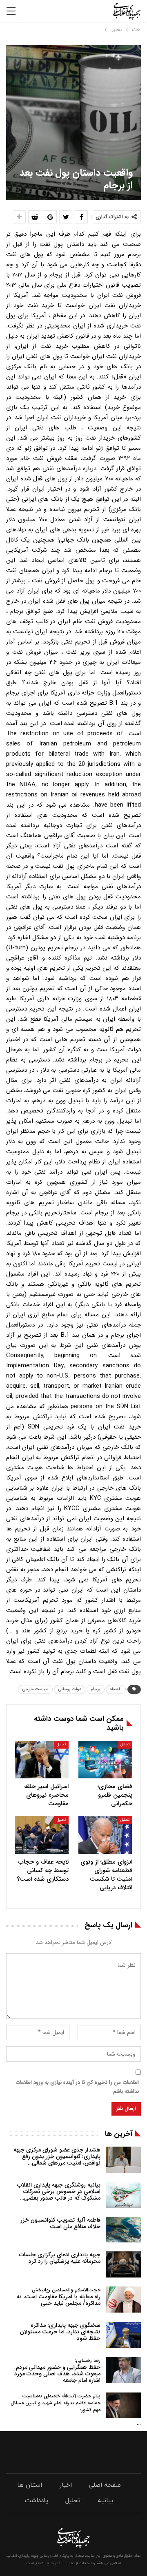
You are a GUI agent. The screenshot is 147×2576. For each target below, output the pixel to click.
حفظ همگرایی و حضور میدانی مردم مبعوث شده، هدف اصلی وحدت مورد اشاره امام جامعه (57, 2371)
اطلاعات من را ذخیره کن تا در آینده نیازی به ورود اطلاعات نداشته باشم (77, 2087)
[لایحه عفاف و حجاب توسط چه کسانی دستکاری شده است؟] (42, 1835)
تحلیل (125, 1745)
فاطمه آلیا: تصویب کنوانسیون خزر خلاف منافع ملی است (60, 2223)
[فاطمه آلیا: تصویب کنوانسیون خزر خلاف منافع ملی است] (123, 2230)
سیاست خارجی (35, 1689)
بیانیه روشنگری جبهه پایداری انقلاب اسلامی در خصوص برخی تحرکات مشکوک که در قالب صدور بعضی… (59, 2191)
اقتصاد (116, 1689)
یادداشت (37, 2501)
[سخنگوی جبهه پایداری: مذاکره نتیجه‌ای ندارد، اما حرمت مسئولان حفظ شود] (123, 2335)
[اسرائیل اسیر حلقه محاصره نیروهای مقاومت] (42, 1760)
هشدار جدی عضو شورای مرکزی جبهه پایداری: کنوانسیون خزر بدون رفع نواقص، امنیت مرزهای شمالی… (57, 2156)
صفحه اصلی (105, 2485)
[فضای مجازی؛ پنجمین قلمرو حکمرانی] (105, 1760)
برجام (96, 1689)
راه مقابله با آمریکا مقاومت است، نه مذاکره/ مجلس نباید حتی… (59, 2300)
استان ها (30, 2485)
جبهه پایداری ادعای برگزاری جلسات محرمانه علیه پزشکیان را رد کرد (60, 2258)
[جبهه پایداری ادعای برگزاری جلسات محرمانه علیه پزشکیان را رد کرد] (123, 2264)
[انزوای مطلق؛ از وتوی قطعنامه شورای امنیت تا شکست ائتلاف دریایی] (105, 1835)
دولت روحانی (70, 1689)
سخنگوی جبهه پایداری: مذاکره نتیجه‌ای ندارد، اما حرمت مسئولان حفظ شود (60, 2332)
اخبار (66, 2485)
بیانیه (105, 2501)
